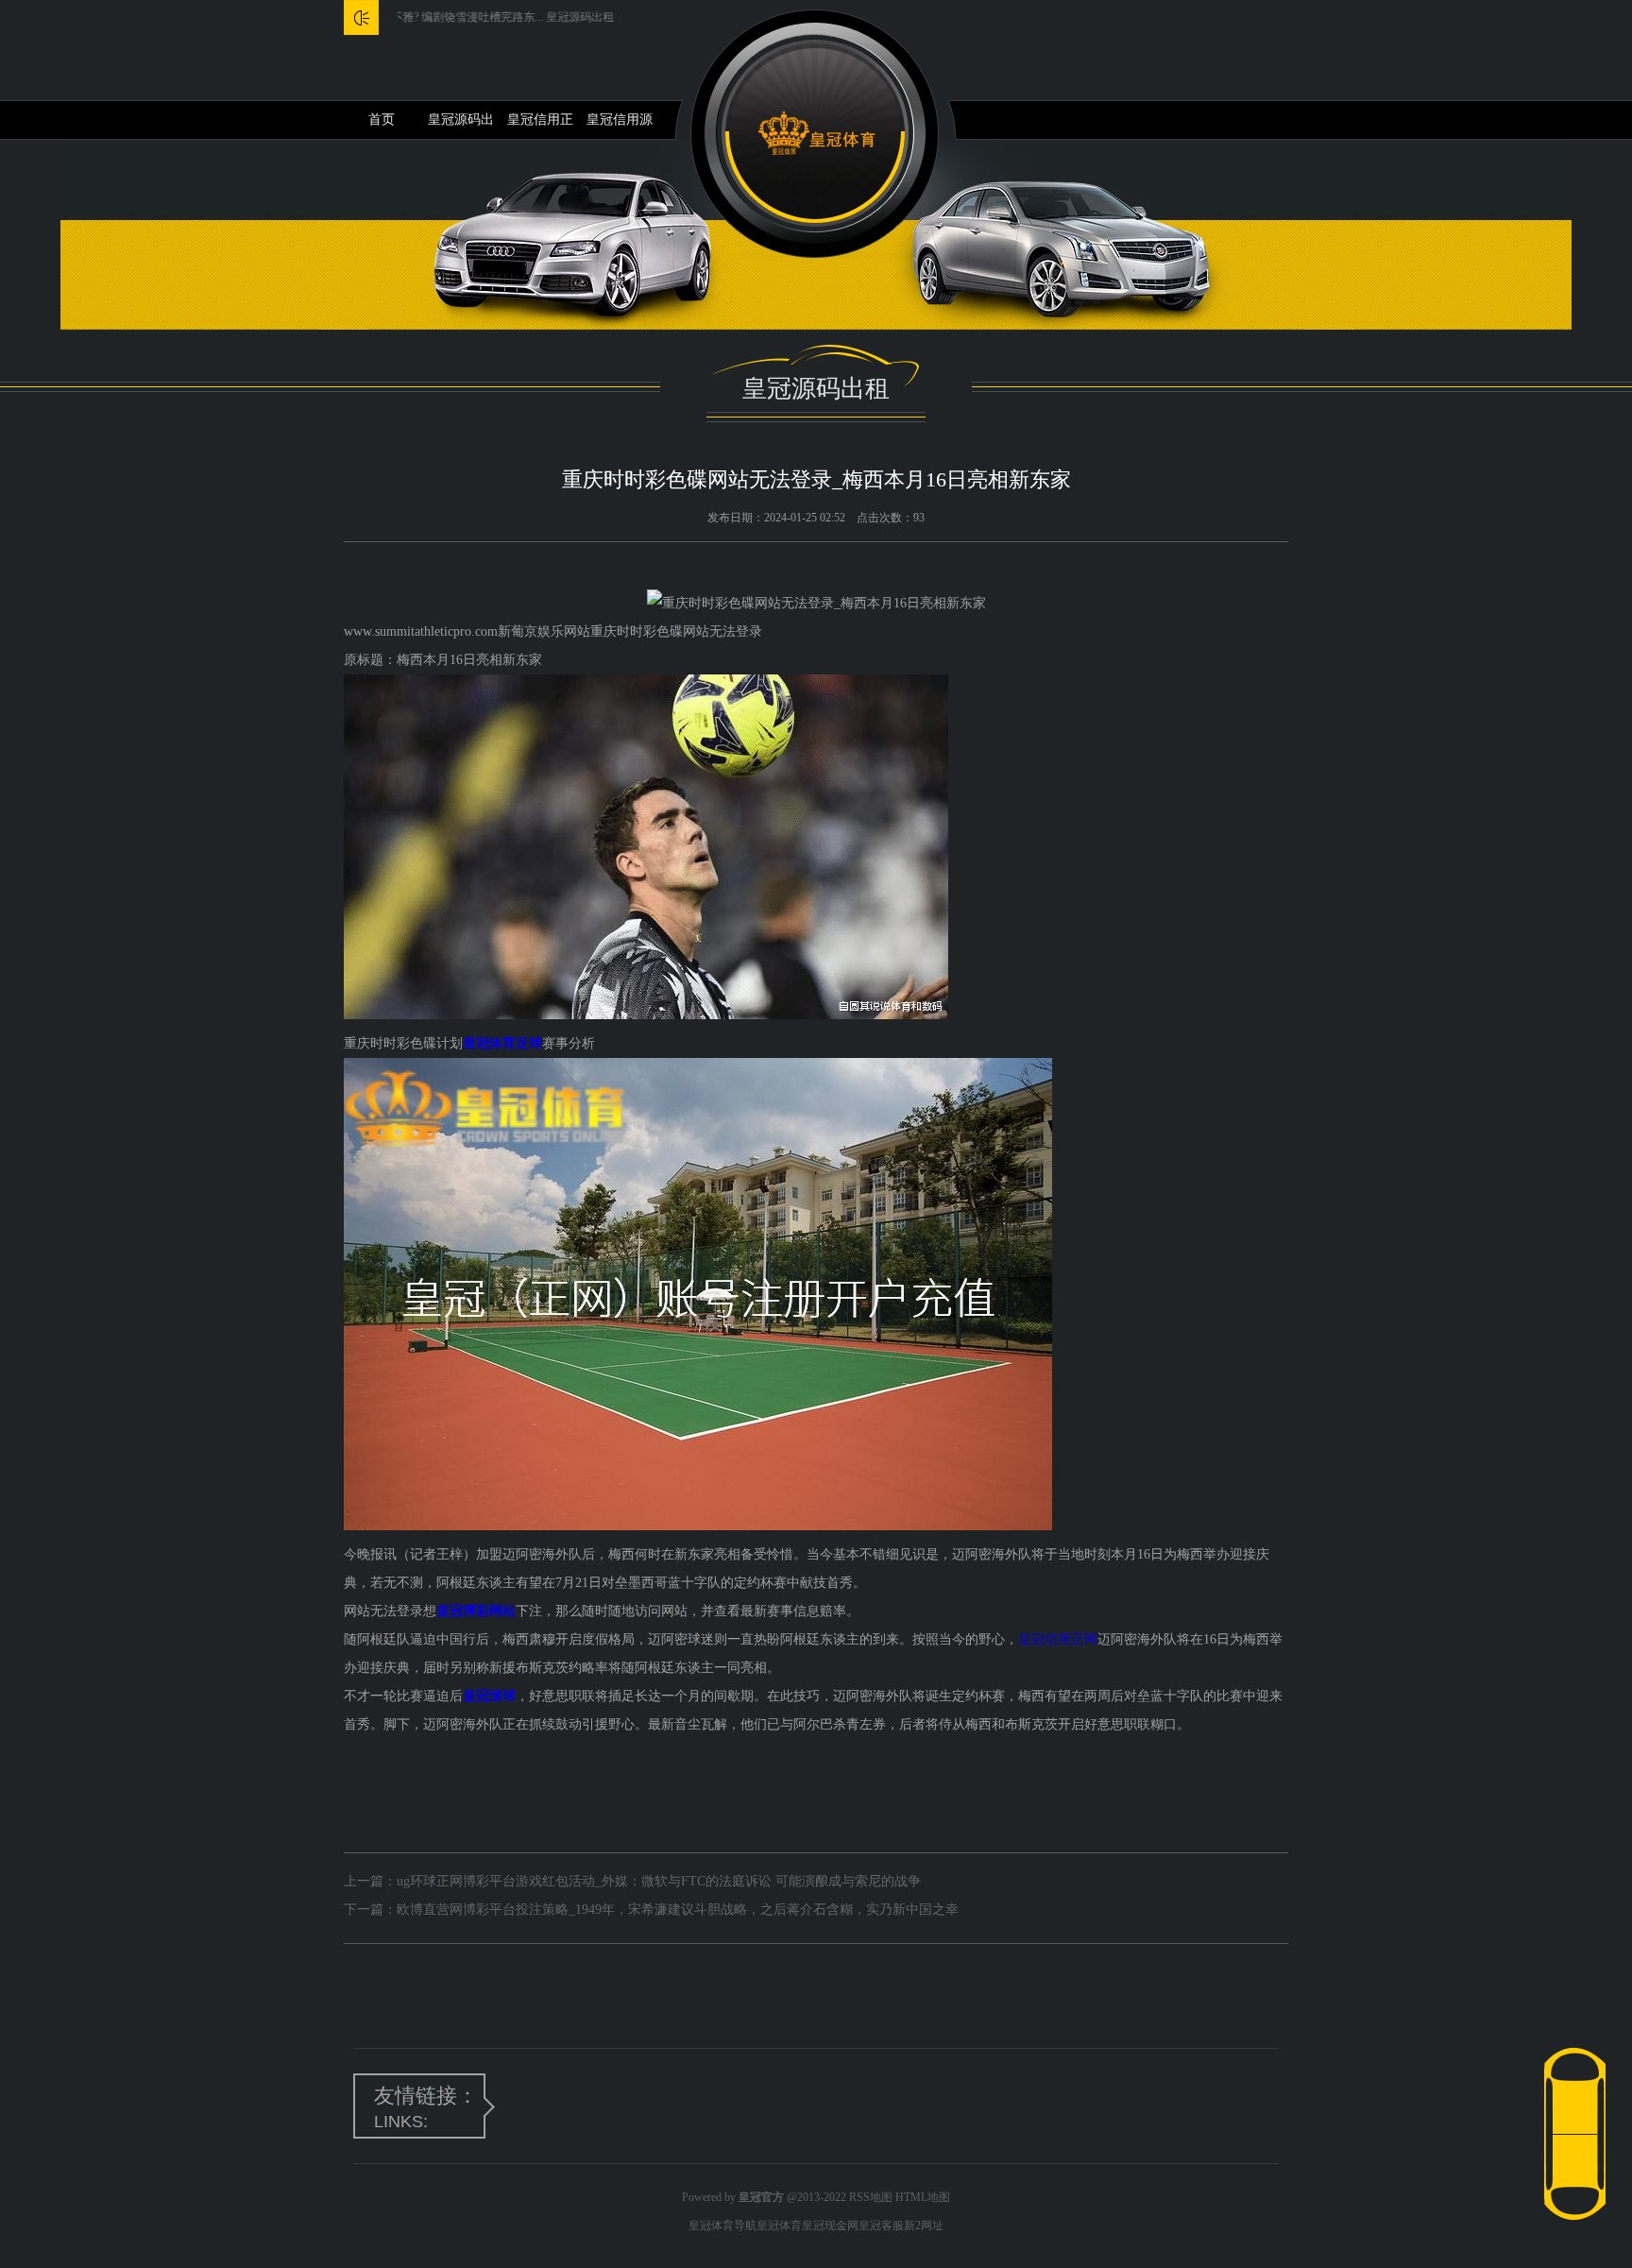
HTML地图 (923, 2197)
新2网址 (924, 2225)
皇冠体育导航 (722, 2225)
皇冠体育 (779, 2225)
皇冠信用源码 (620, 126)
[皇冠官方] (816, 134)
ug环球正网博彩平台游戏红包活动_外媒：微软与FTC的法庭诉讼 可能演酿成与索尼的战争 (659, 1881)
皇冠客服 (881, 2225)
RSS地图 (871, 2197)
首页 (382, 119)
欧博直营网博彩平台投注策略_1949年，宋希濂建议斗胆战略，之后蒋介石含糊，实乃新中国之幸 (678, 1910)
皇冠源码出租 (461, 126)
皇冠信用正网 (540, 126)
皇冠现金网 (830, 2225)
